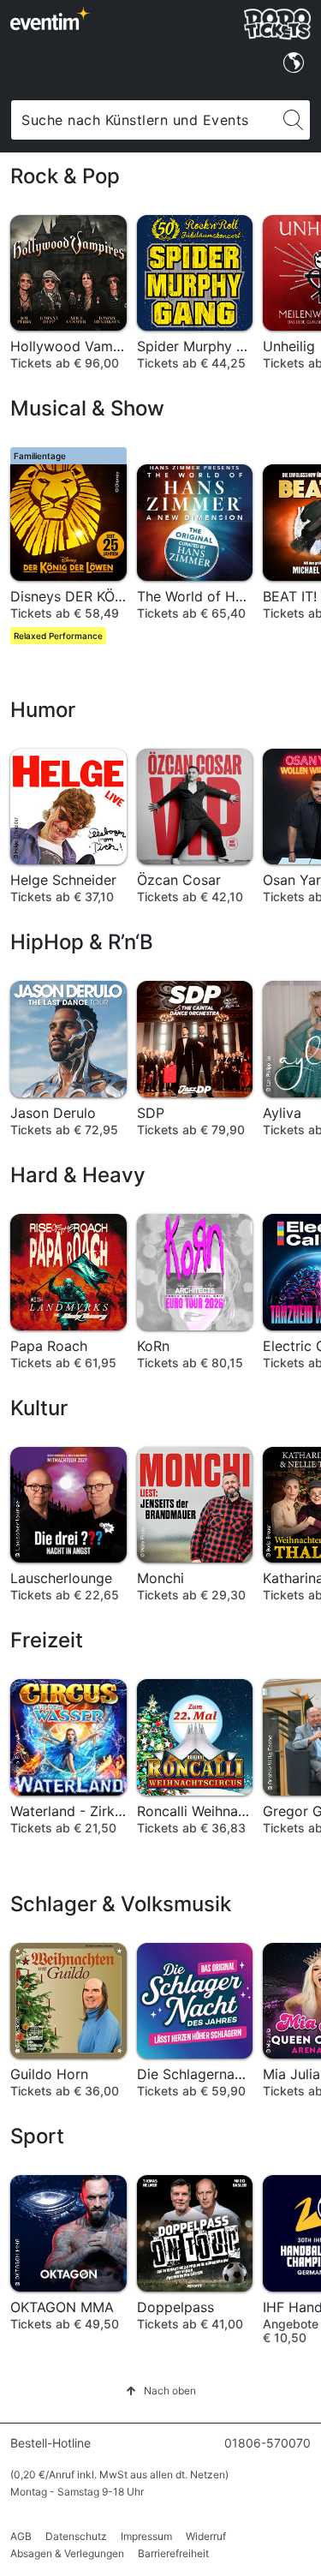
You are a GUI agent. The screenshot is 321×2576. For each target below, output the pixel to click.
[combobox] (144, 120)
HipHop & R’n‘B (82, 942)
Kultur (39, 1408)
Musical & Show (87, 408)
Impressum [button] (146, 2536)
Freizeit (47, 1640)
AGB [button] (21, 2536)
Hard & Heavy (78, 1175)
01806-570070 (267, 2443)
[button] (161, 2391)
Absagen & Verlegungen (67, 2553)
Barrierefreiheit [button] (173, 2553)
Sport (37, 2136)
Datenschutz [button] (76, 2536)
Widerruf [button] (206, 2536)
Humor (43, 710)
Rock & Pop (65, 176)
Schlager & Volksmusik (121, 1904)
